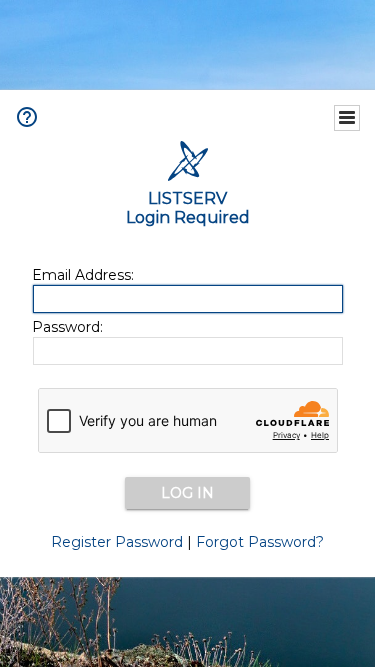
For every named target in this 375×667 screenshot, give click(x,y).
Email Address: (83, 275)
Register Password (117, 542)
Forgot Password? (260, 542)
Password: (67, 327)
